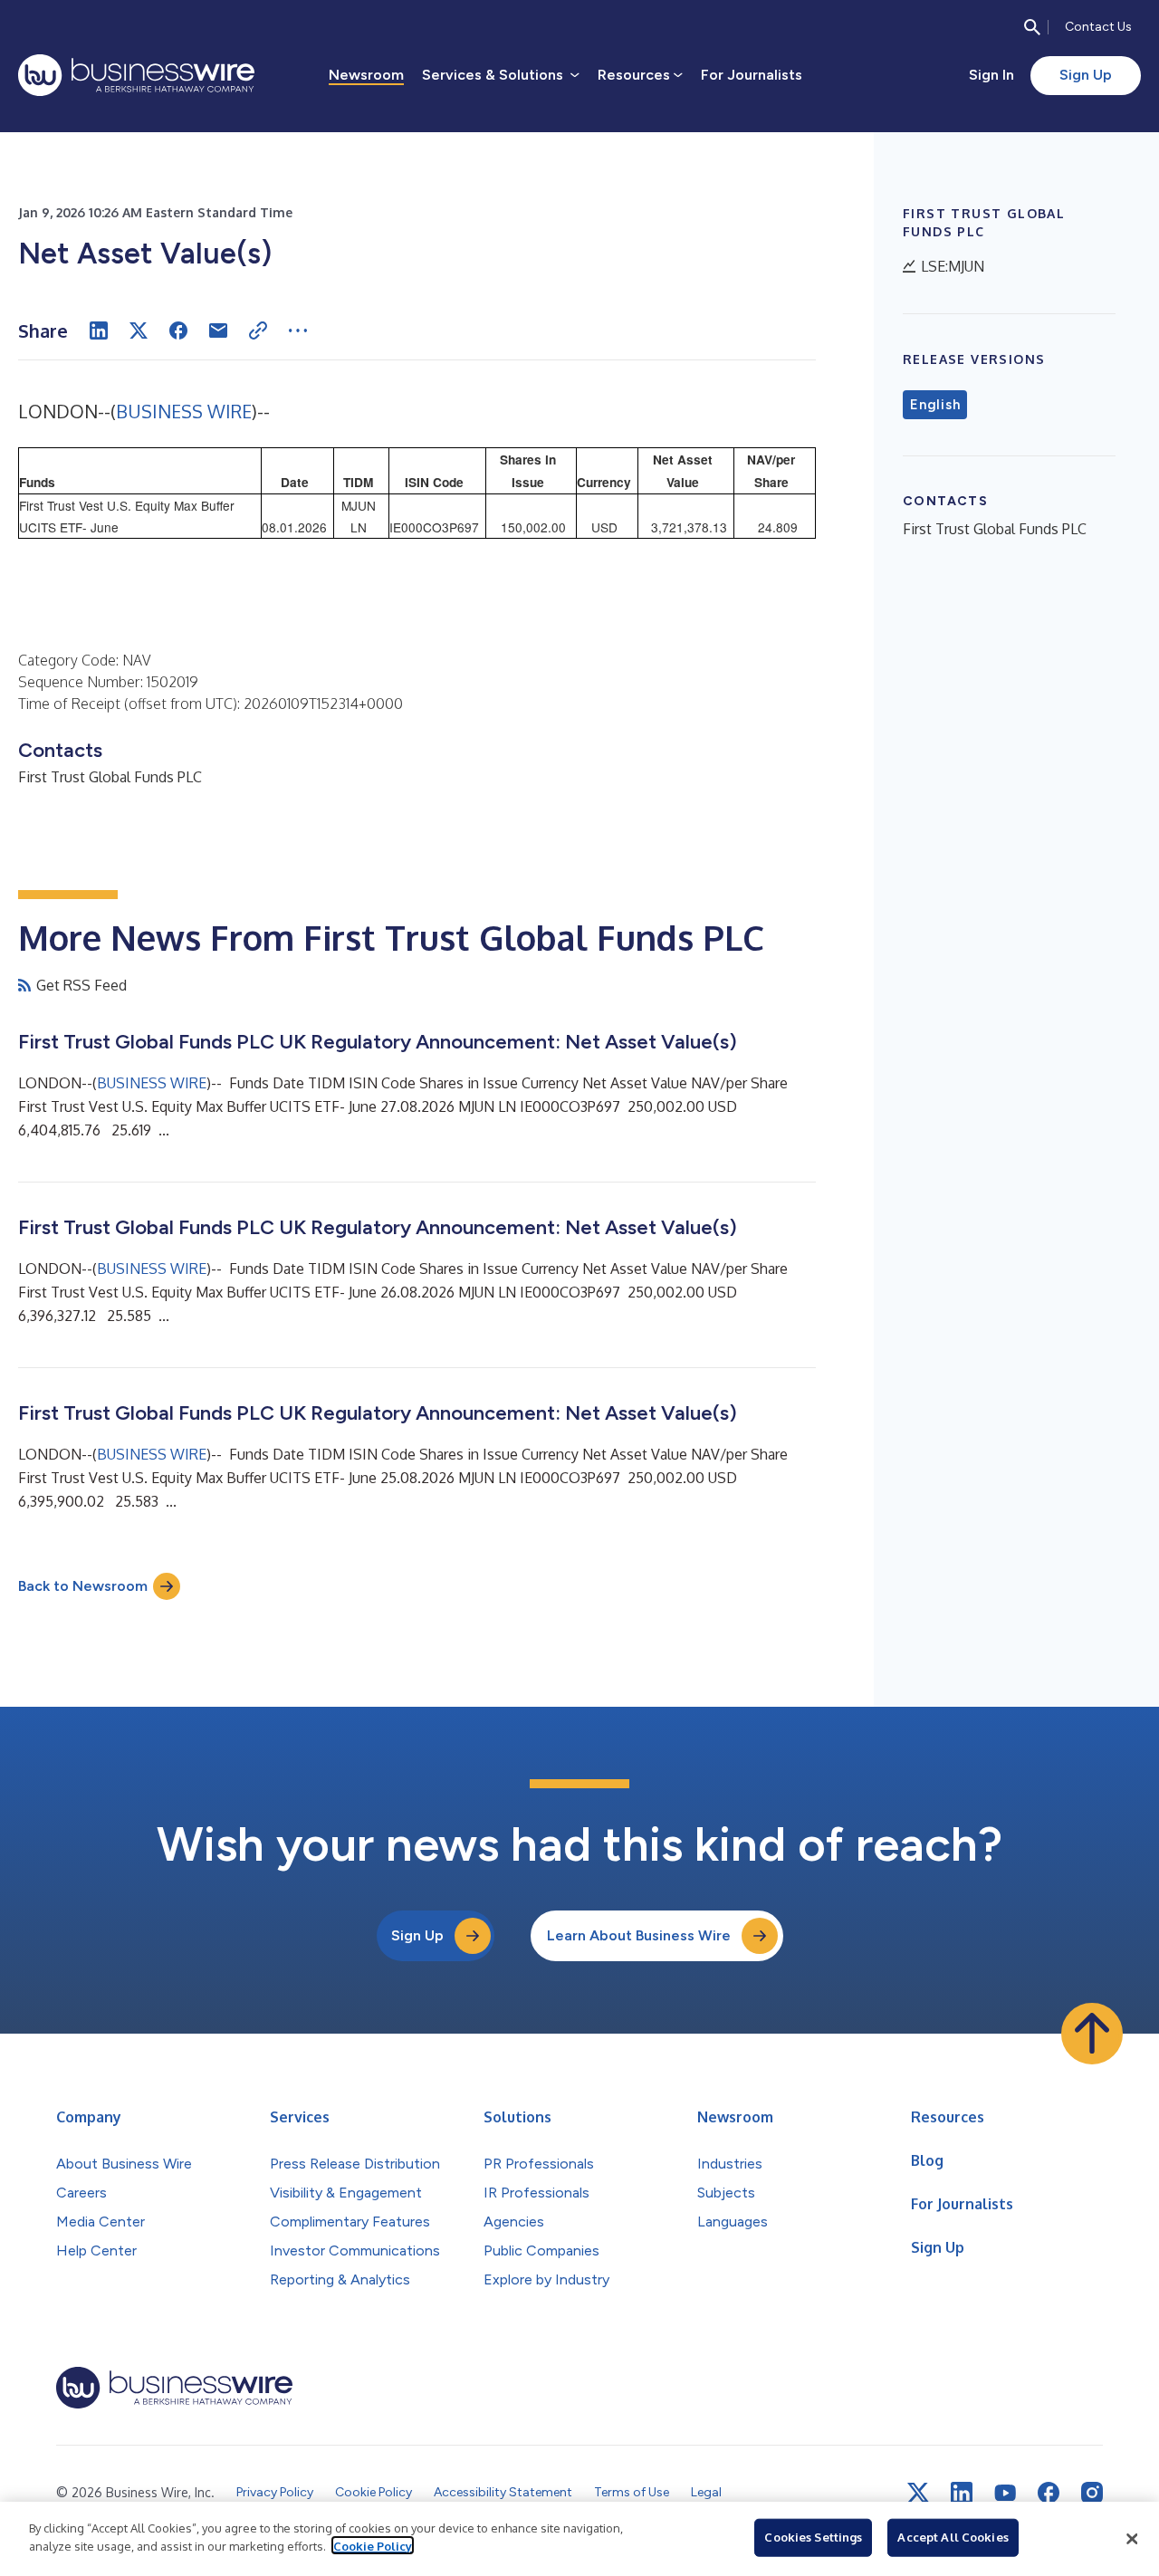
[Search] (1032, 27)
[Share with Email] (218, 330)
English (935, 405)
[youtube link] (1005, 2493)
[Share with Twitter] (139, 330)
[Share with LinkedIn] (99, 330)
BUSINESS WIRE (184, 411)
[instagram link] (1092, 2493)
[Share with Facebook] (178, 330)
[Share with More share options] (298, 330)
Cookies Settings (813, 2537)
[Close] (1132, 2539)
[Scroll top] (1092, 2034)
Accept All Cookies (953, 2537)
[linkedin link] (962, 2493)
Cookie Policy (373, 2545)
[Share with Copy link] (258, 330)
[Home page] (136, 75)
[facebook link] (1049, 2493)
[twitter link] (918, 2493)
